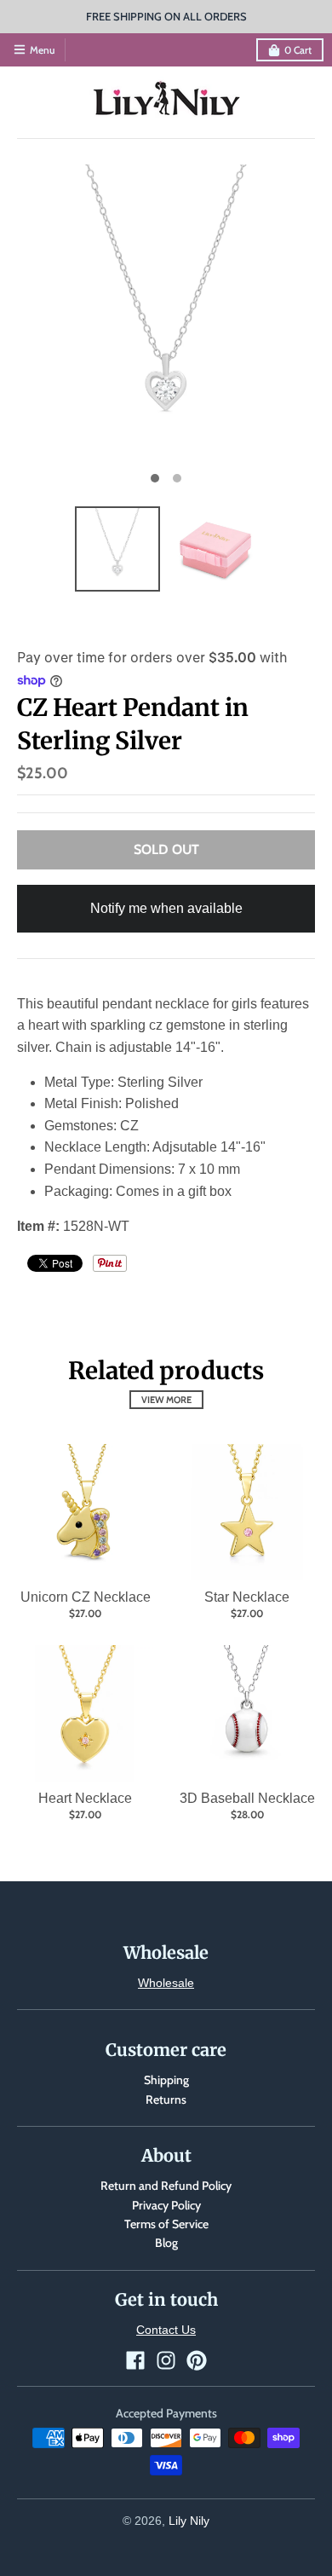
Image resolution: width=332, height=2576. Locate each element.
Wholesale (166, 1983)
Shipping (166, 2080)
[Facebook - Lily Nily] (135, 2360)
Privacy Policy (166, 2205)
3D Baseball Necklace (247, 1798)
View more (166, 1400)
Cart (298, 50)
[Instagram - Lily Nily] (166, 2360)
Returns (166, 2099)
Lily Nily (189, 2521)
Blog (166, 2243)
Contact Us (166, 2330)
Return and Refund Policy (166, 2186)
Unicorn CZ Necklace (86, 1597)
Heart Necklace (85, 1798)
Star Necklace (247, 1597)
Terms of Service (166, 2224)
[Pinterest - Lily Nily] (197, 2360)
